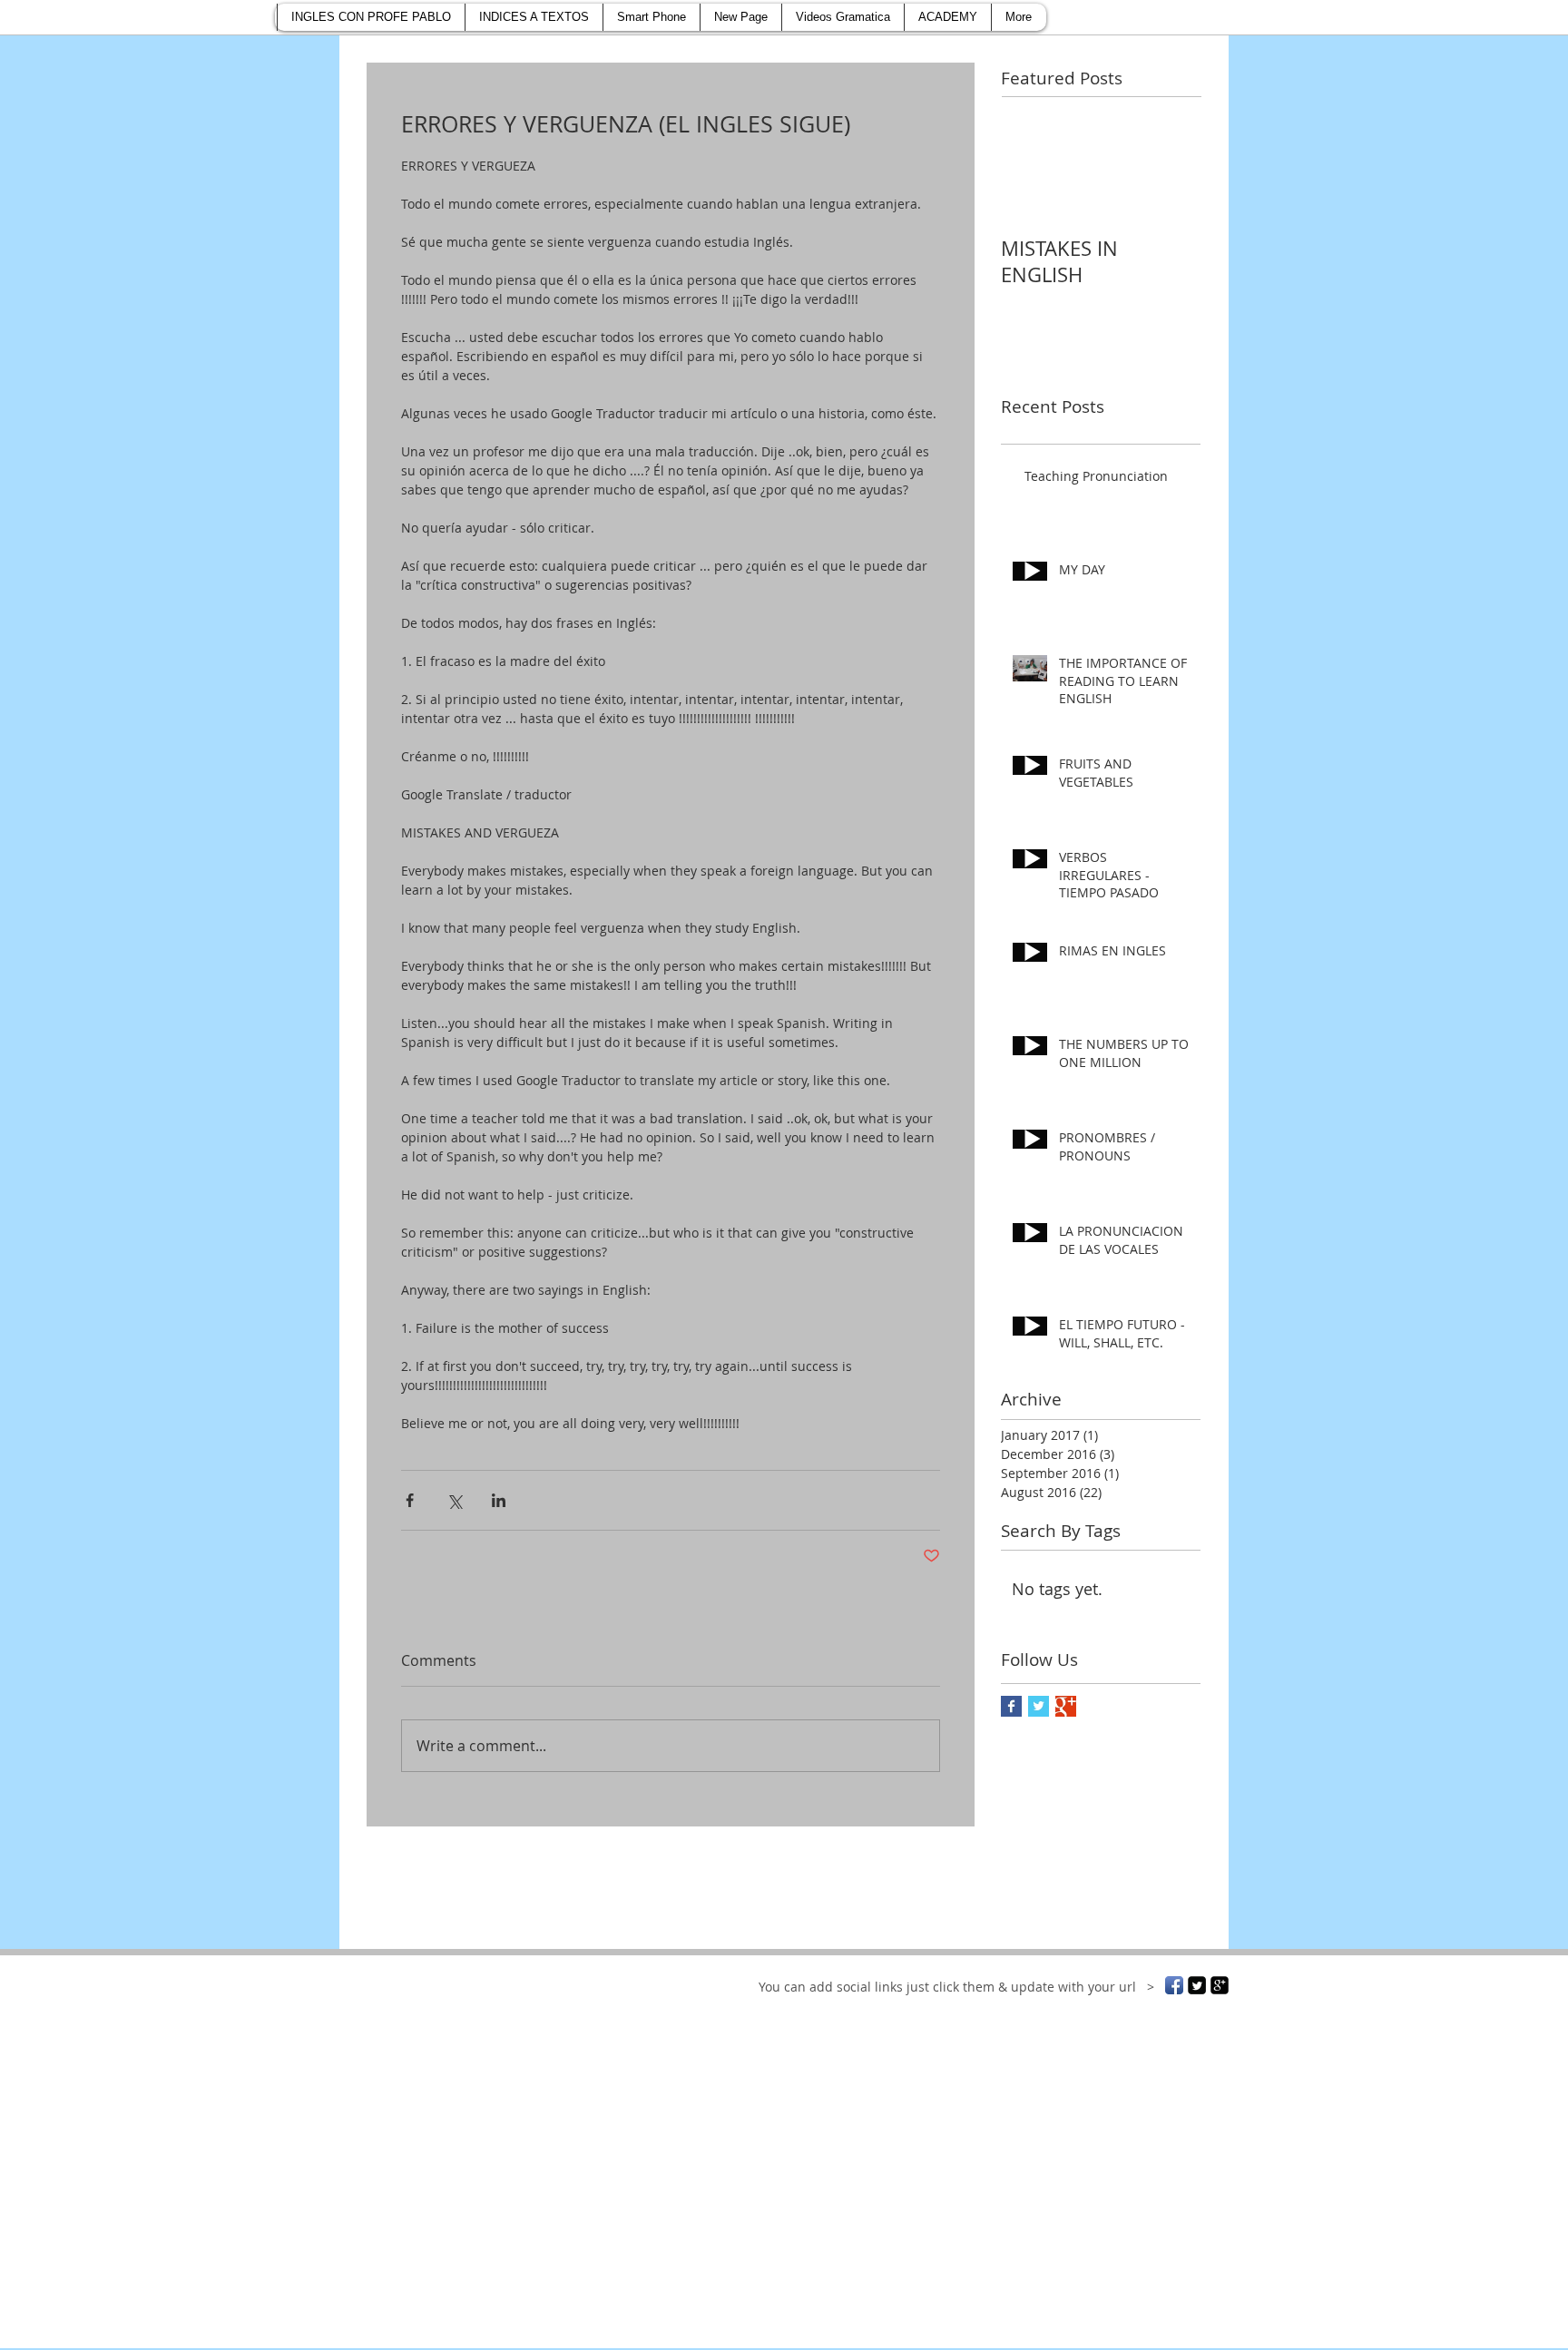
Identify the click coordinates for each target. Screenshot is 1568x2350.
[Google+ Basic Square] (1066, 1706)
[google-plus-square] (1220, 1985)
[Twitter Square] (1197, 1985)
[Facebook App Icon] (1174, 1985)
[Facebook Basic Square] (1011, 1706)
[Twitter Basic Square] (1039, 1706)
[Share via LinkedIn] (499, 1500)
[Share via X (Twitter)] (454, 1500)
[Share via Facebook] (410, 1500)
